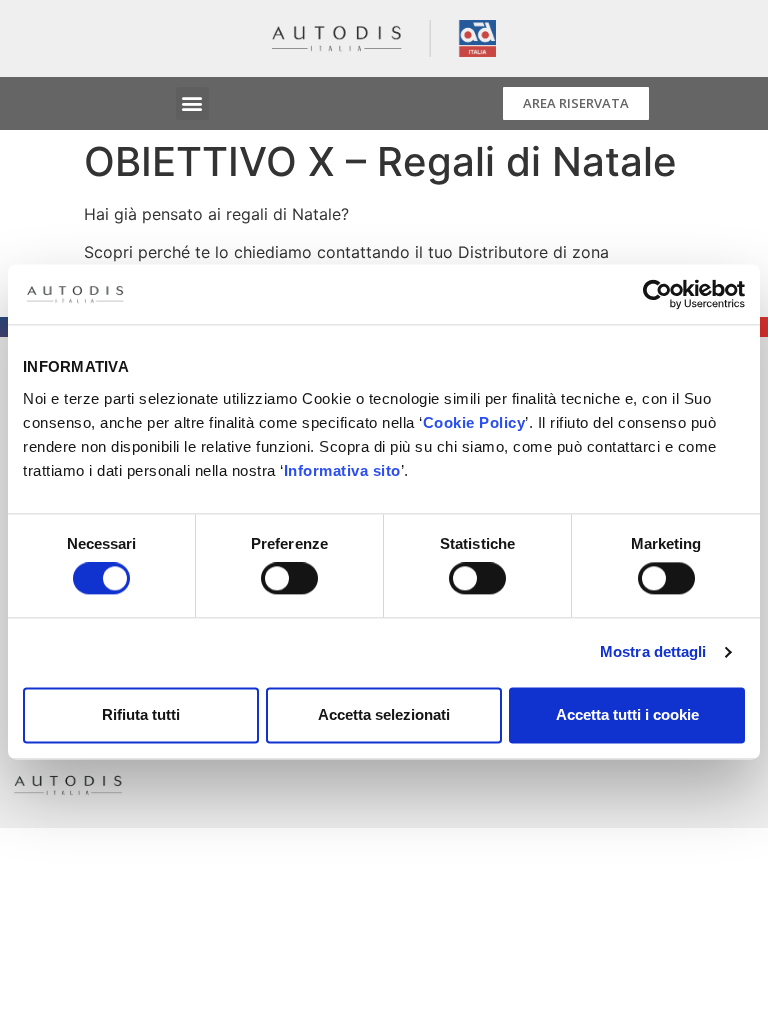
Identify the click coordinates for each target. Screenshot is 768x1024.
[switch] (289, 579)
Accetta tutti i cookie (627, 714)
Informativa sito (342, 470)
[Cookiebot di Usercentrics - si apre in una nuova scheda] (657, 294)
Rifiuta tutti (141, 714)
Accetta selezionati (384, 714)
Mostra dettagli (653, 652)
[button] (192, 103)
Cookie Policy (474, 422)
